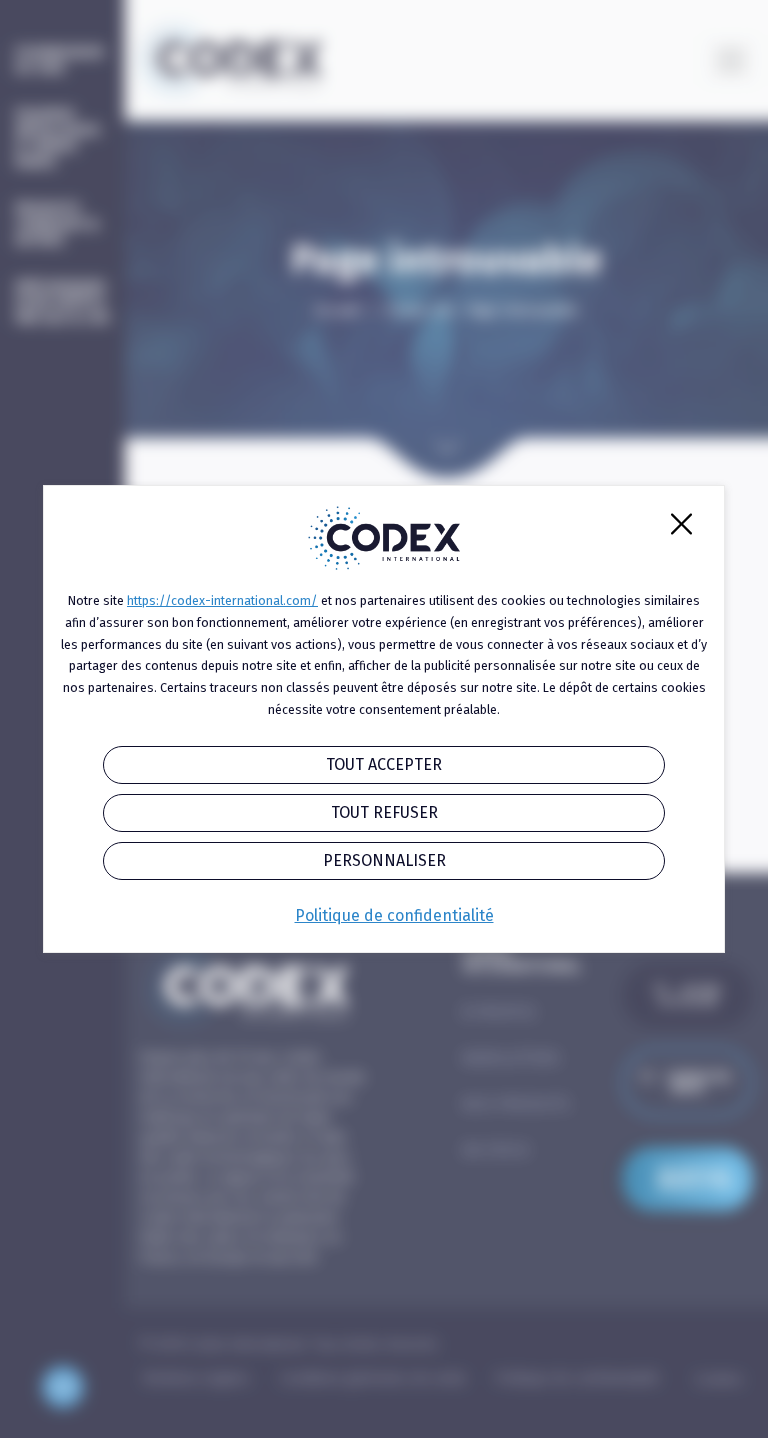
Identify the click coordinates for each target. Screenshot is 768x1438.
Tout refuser (384, 812)
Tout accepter (384, 764)
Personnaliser (384, 860)
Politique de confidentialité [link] (394, 915)
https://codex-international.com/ (222, 600)
